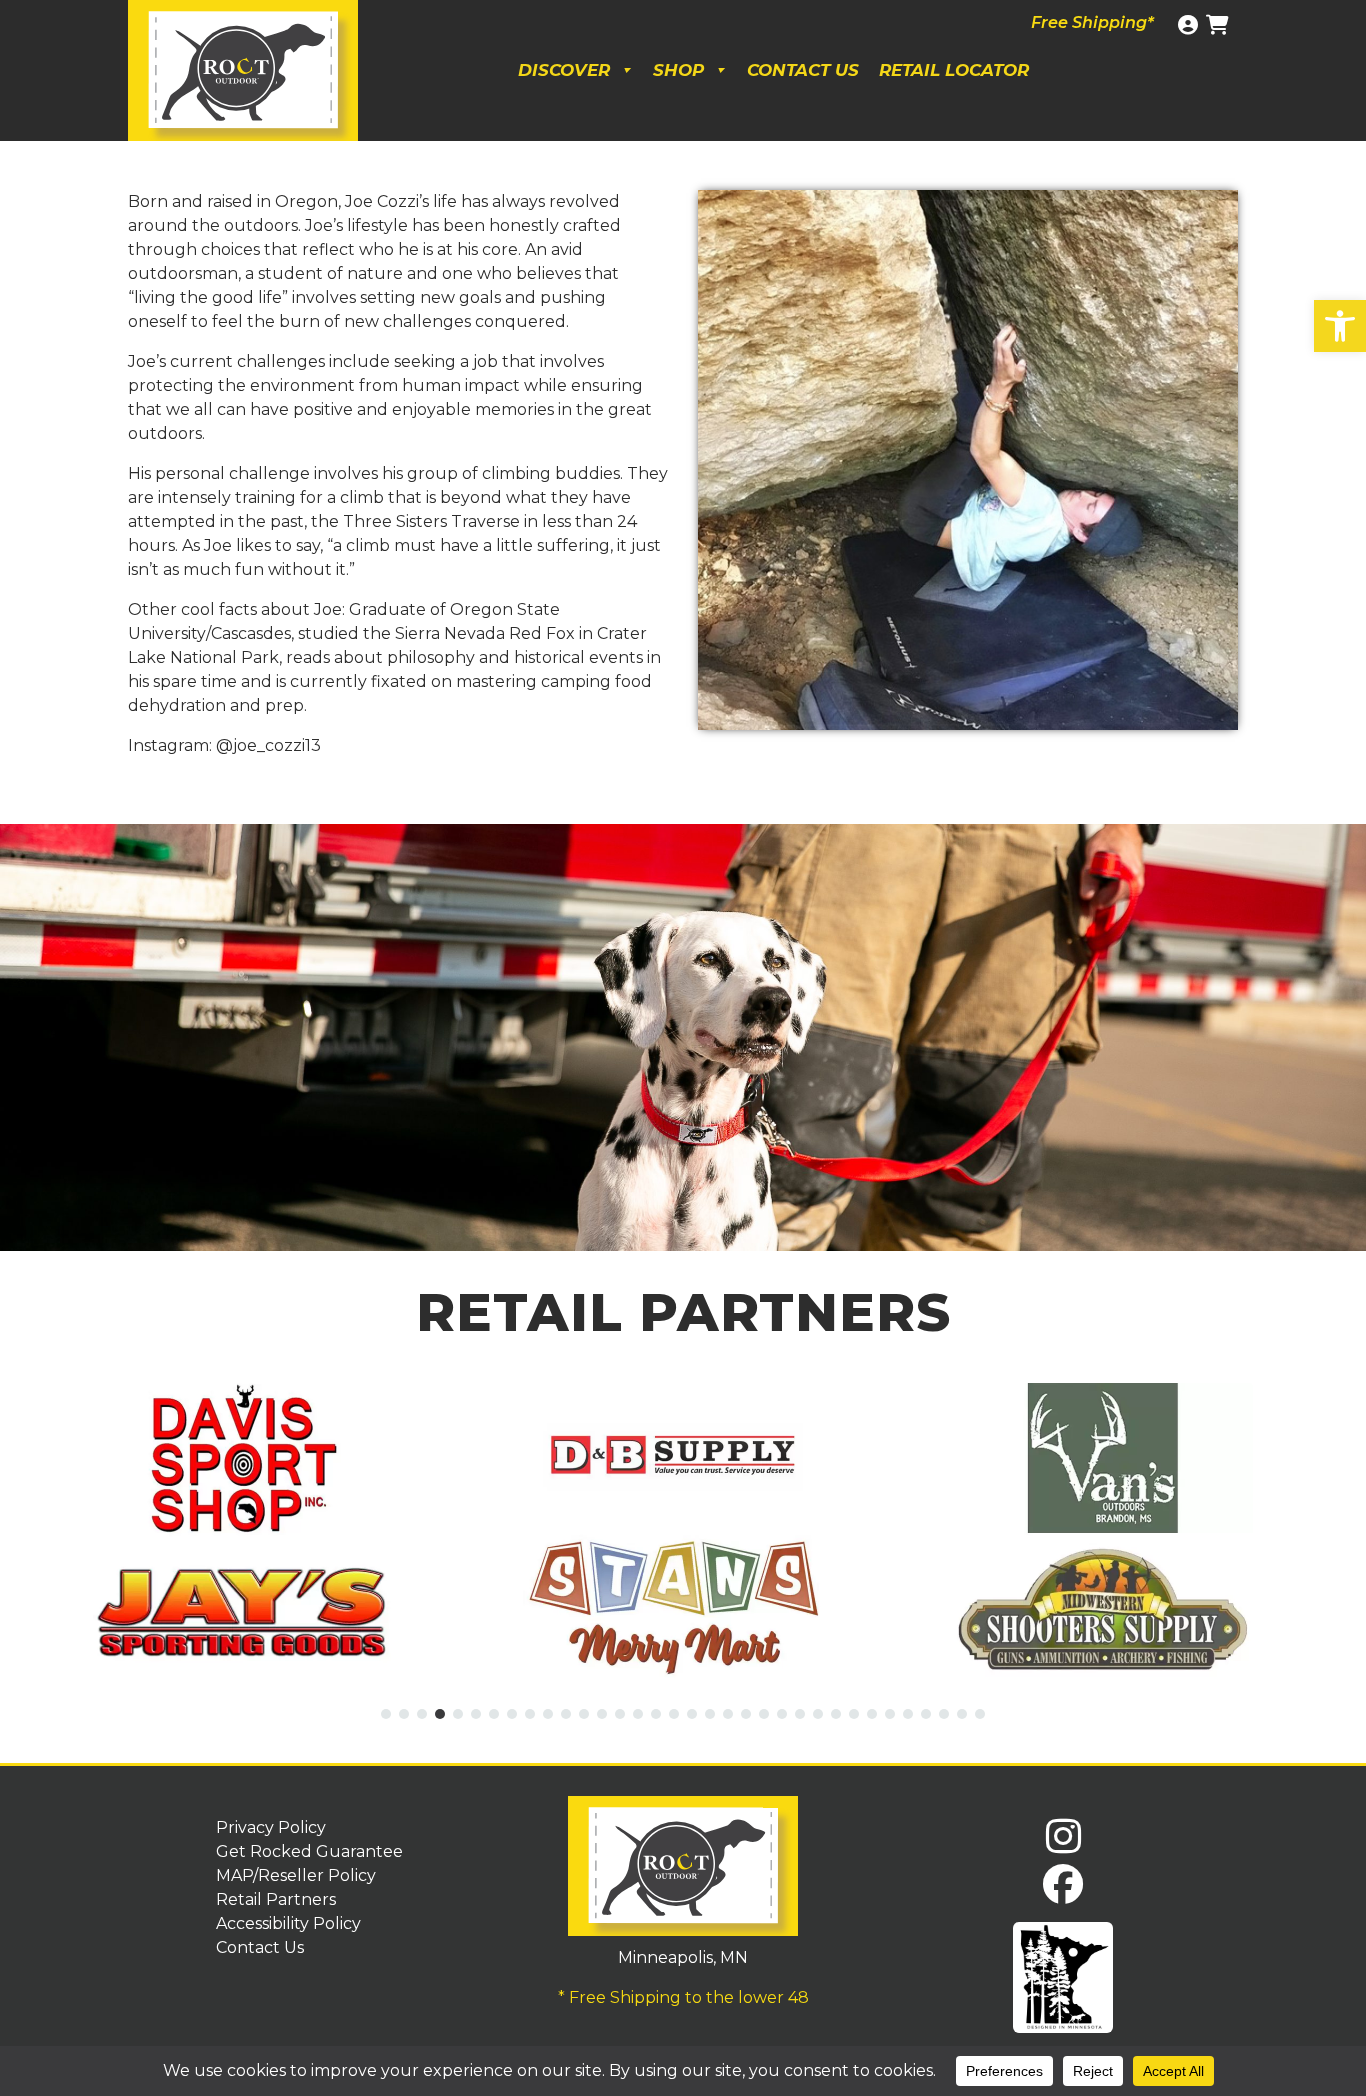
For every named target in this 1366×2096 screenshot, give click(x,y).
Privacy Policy (271, 1827)
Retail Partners (276, 1899)
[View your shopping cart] (1220, 25)
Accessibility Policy (288, 1923)
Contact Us (803, 70)
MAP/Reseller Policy (296, 1875)
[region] (683, 1037)
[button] (1340, 326)
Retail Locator (954, 70)
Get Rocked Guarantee (309, 1851)
